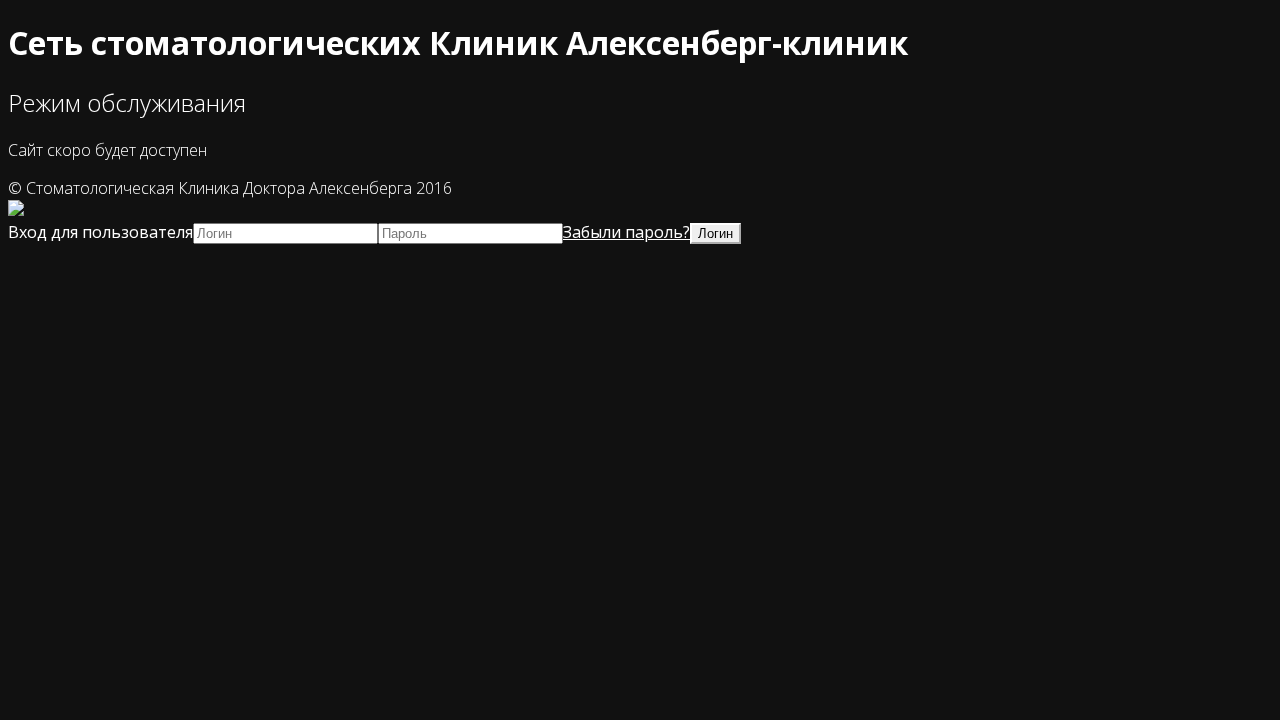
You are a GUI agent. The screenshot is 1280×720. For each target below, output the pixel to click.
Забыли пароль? (626, 232)
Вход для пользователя (100, 232)
